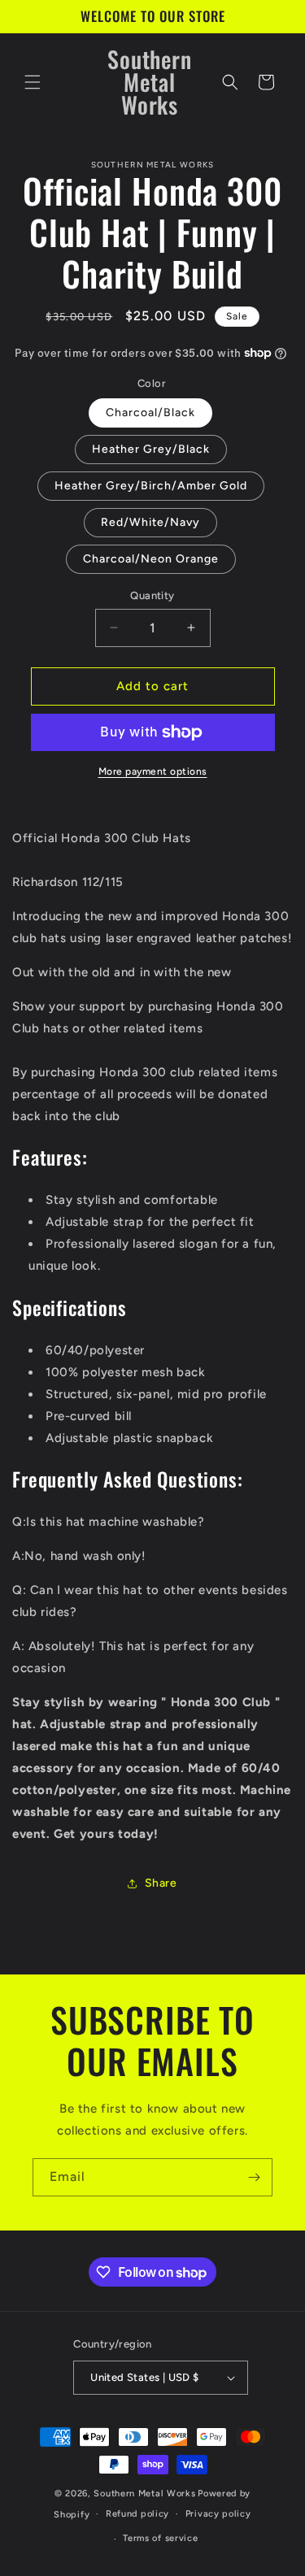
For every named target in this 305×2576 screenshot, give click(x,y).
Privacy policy (218, 2514)
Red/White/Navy (150, 522)
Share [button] (161, 1883)
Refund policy (137, 2514)
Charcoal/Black (150, 413)
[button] (33, 82)
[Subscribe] (254, 2177)
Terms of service (160, 2538)
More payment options (153, 771)
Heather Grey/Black (151, 449)
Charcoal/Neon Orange (151, 559)
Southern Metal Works (144, 2493)
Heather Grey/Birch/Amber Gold (151, 486)
